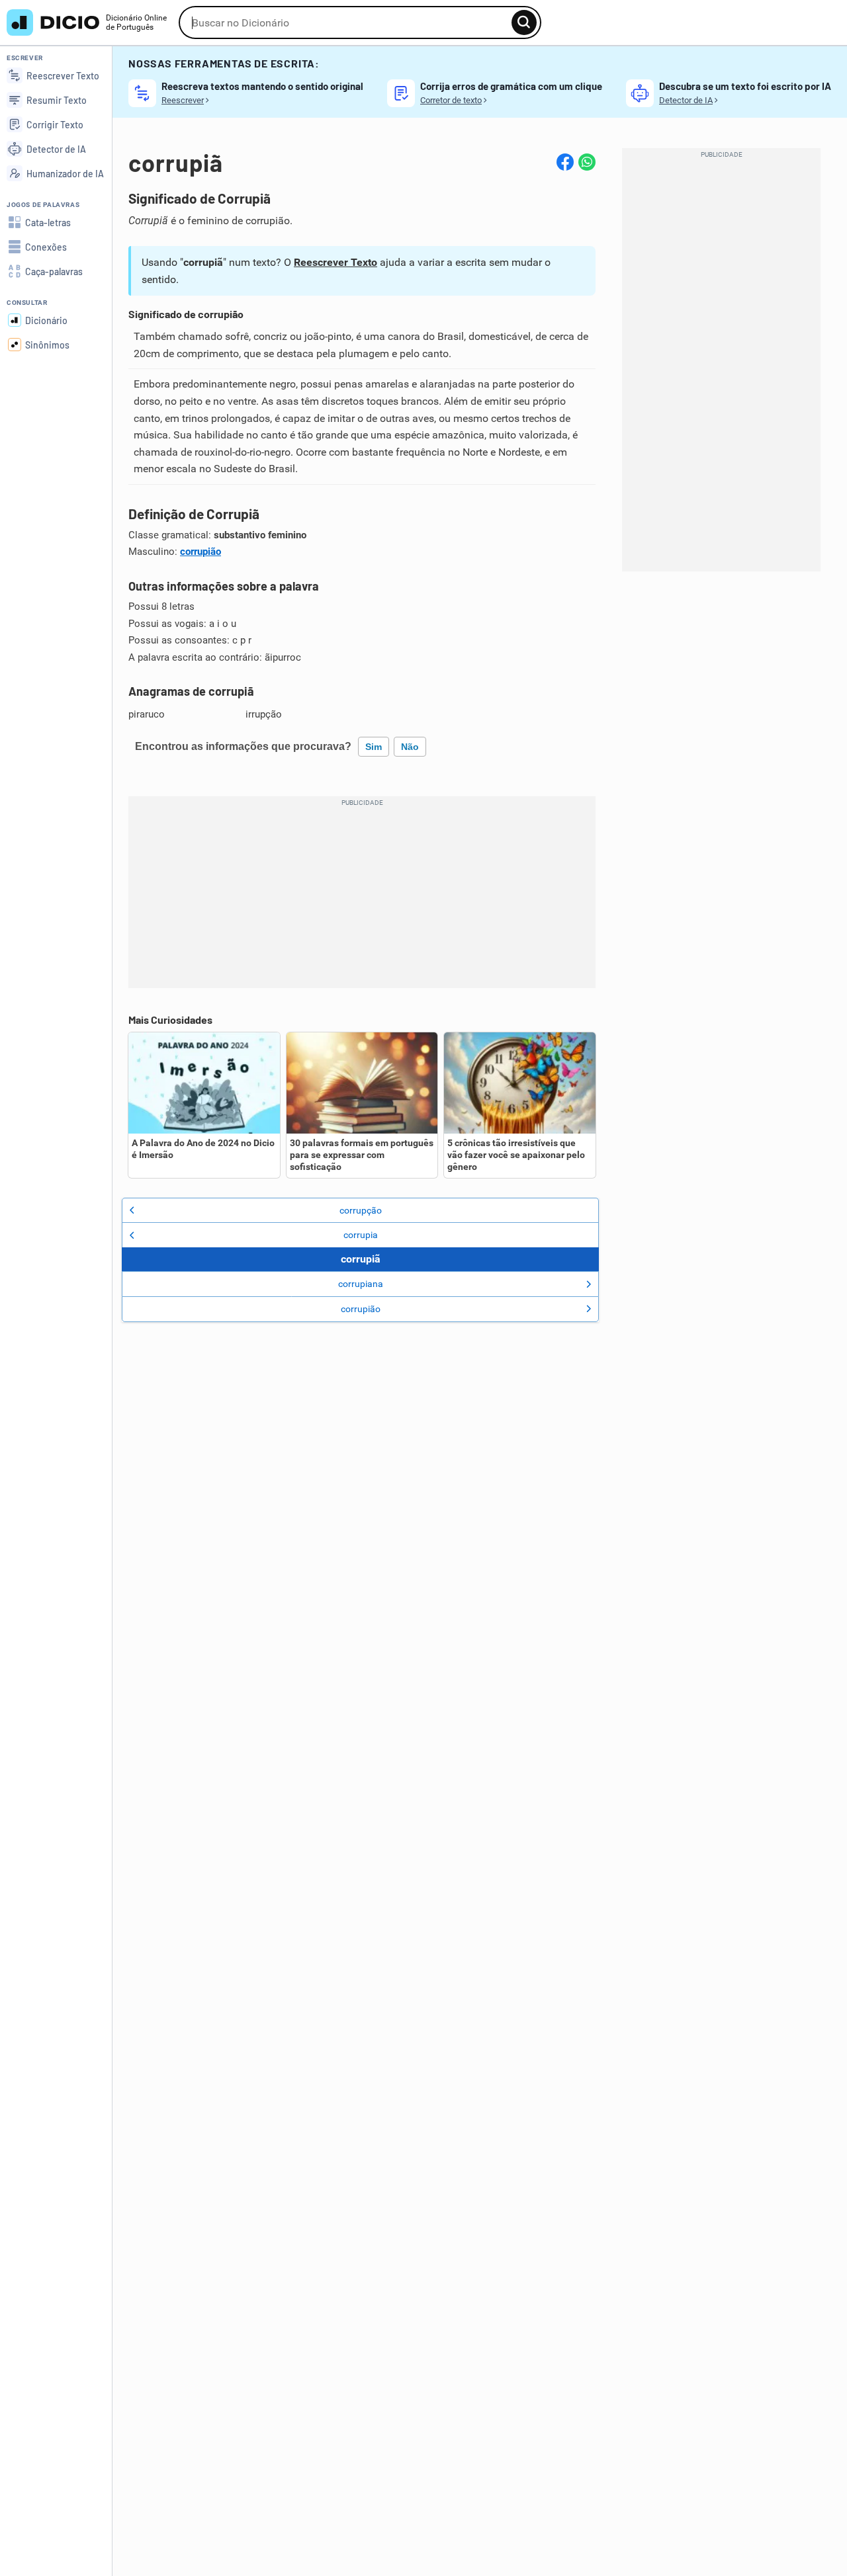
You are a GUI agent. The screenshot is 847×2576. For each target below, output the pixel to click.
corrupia (361, 1235)
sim (374, 747)
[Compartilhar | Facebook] (565, 162)
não (410, 747)
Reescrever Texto (335, 262)
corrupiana (361, 1284)
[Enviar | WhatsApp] (587, 162)
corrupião (201, 552)
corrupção (361, 1210)
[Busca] (524, 22)
